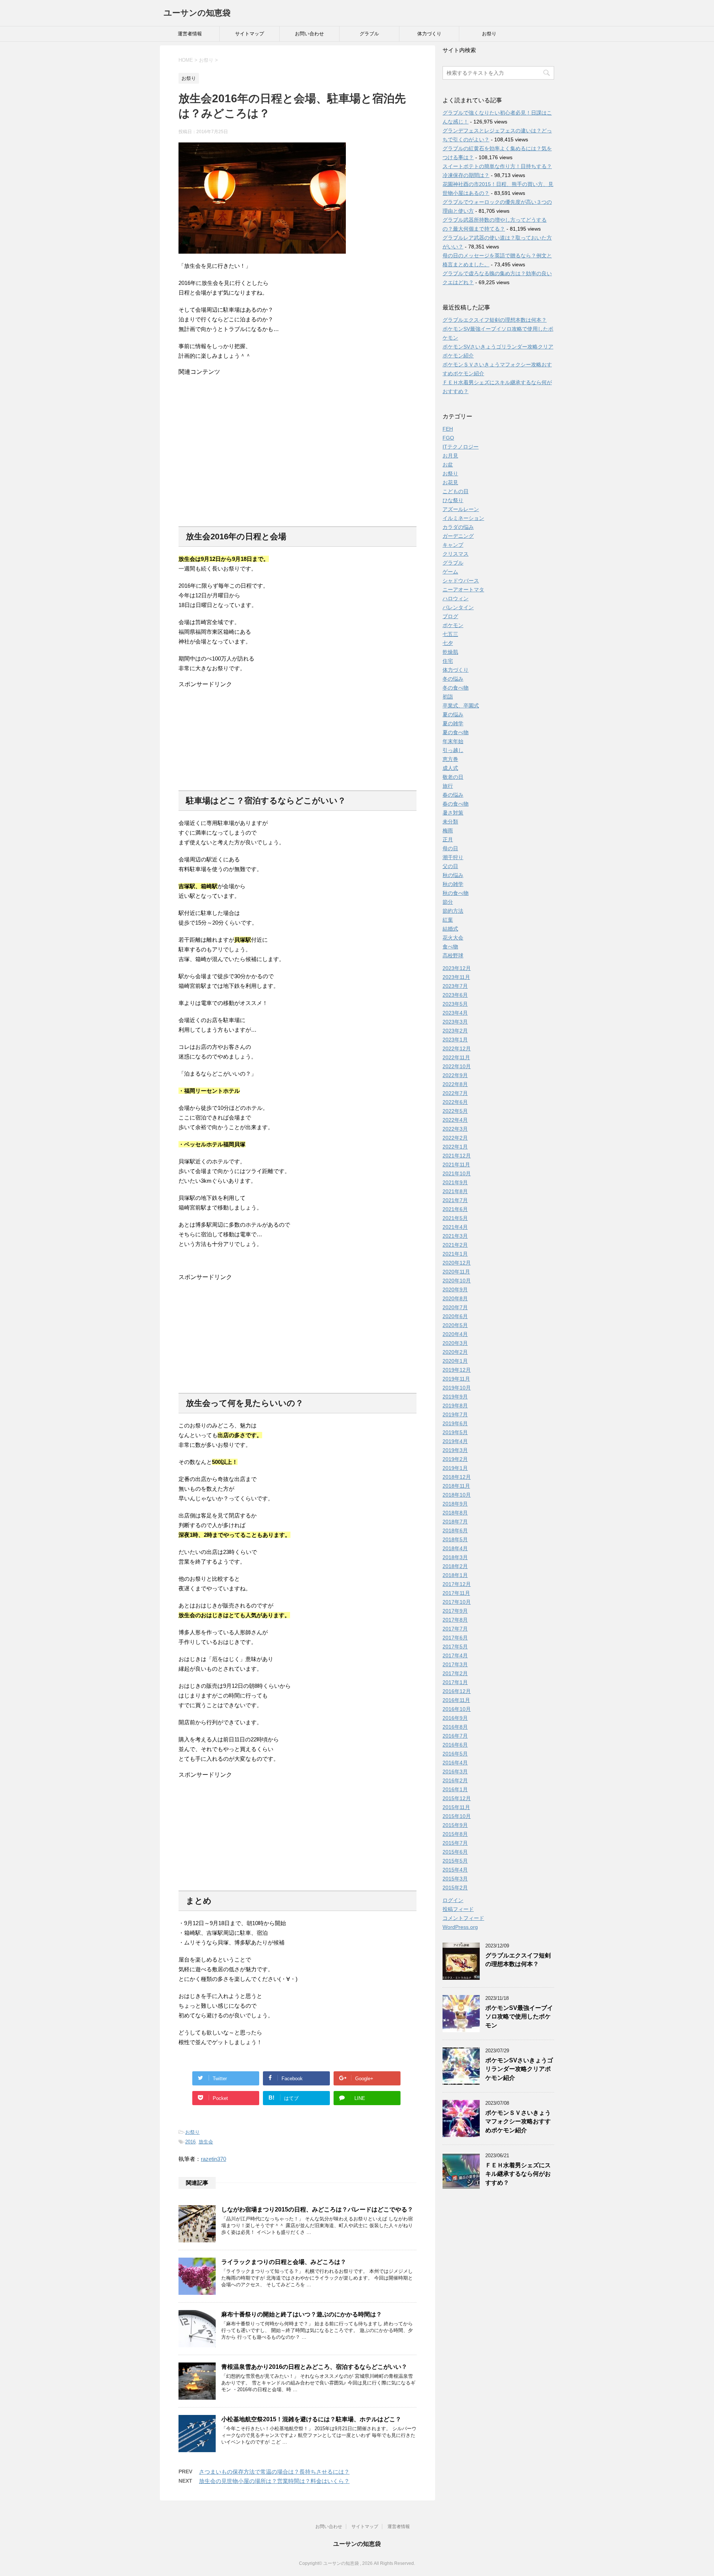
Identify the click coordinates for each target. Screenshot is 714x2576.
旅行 (448, 786)
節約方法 (453, 911)
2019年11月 (456, 1379)
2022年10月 (457, 1066)
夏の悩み (453, 714)
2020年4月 (455, 1334)
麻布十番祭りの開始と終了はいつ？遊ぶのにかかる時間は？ (302, 2314)
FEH (448, 429)
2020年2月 (455, 1352)
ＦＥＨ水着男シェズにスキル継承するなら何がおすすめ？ (518, 2174)
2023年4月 (455, 1013)
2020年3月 (455, 1343)
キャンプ (453, 545)
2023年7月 (455, 986)
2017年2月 (455, 1673)
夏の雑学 (453, 723)
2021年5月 (455, 1218)
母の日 (450, 848)
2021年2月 (455, 1245)
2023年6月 (455, 995)
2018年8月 (455, 1513)
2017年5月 (455, 1647)
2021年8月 (455, 1191)
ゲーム (450, 572)
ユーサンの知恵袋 (197, 13)
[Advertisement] (297, 447)
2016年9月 (455, 1718)
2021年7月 (455, 1200)
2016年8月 (455, 1727)
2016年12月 (457, 1691)
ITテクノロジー (461, 447)
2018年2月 (455, 1566)
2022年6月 (455, 1102)
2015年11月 (456, 1807)
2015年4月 (455, 1870)
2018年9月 (455, 1504)
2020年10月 (457, 1281)
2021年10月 (457, 1173)
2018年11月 (456, 1486)
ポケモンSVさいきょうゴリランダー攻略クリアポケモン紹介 (519, 2069)
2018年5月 (455, 1539)
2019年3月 (455, 1450)
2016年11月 (456, 1700)
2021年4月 (455, 1227)
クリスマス (456, 554)
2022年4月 (455, 1120)
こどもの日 (456, 491)
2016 (190, 2142)
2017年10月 (457, 1602)
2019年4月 (455, 1441)
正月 (448, 839)
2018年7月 (455, 1522)
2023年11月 (456, 977)
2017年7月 (455, 1629)
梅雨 (448, 831)
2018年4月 (455, 1548)
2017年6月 (455, 1638)
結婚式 (450, 929)
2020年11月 (456, 1272)
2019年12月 (457, 1370)
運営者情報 (190, 34)
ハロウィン (456, 598)
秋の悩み (453, 875)
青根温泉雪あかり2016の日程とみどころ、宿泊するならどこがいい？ (314, 2367)
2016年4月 (455, 1763)
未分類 (450, 822)
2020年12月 (457, 1263)
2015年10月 (457, 1816)
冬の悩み (453, 679)
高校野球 (453, 955)
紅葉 (448, 920)
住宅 (448, 661)
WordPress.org (460, 1927)
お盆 (448, 465)
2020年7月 (455, 1307)
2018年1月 (455, 1575)
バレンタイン (458, 607)
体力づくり (429, 34)
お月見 (450, 456)
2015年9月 (455, 1825)
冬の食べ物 (456, 688)
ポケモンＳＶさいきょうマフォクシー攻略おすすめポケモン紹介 (518, 2121)
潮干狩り (453, 857)
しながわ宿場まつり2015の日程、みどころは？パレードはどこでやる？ (317, 2209)
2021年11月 (456, 1165)
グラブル (369, 34)
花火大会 (453, 938)
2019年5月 (455, 1432)
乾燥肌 (450, 652)
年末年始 (453, 741)
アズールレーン (461, 509)
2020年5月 (455, 1325)
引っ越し (453, 750)
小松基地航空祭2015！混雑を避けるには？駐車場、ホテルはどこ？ (311, 2419)
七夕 (448, 643)
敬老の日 (453, 777)
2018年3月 (455, 1557)
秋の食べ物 (456, 893)
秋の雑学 (453, 884)
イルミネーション (463, 518)
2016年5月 (455, 1754)
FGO (448, 438)
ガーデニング (458, 536)
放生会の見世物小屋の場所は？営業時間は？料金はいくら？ (274, 2481)
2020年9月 (455, 1289)
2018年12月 (457, 1477)
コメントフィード (463, 1918)
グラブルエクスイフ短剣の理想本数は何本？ (495, 320)
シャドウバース (461, 581)
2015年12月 (457, 1798)
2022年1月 (455, 1147)
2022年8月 (455, 1084)
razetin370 (213, 2159)
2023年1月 (455, 1040)
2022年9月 (455, 1075)
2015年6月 (455, 1852)
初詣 (448, 697)
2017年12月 (457, 1584)
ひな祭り (453, 500)
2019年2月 (455, 1459)
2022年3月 (455, 1129)
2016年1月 (455, 1789)
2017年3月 (455, 1664)
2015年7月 (455, 1843)
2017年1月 (455, 1682)
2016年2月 (455, 1780)
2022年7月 (455, 1093)
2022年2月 (455, 1138)
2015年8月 (455, 1834)
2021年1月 (455, 1254)
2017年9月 (455, 1611)
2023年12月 (457, 968)
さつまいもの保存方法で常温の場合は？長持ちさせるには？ (274, 2472)
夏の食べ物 (456, 732)
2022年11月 (456, 1057)
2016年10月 (457, 1709)
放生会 (206, 2142)
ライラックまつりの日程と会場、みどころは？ (284, 2262)
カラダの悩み (458, 527)
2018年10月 (457, 1495)
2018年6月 (455, 1530)
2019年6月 (455, 1423)
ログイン (453, 1900)
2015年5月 (455, 1861)
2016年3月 (455, 1772)
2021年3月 (455, 1236)
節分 (448, 902)
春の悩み (453, 795)
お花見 (450, 482)
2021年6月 (455, 1209)
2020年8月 (455, 1298)
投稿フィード (458, 1909)
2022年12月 (457, 1048)
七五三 (450, 634)
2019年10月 (457, 1388)
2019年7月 (455, 1414)
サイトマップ (250, 34)
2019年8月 (455, 1406)
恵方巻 (450, 759)
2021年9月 (455, 1182)
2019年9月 (455, 1397)
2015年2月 (455, 1888)
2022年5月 (455, 1111)
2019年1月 (455, 1468)
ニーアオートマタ (463, 590)
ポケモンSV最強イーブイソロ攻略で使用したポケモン (519, 2017)
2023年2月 (455, 1031)
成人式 (450, 768)
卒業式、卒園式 (461, 706)
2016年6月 (455, 1745)
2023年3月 (455, 1022)
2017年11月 (456, 1593)
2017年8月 (455, 1620)
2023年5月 (455, 1004)
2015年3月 (455, 1879)
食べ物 (450, 947)
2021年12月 (457, 1156)
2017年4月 (455, 1655)
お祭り (489, 34)
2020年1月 (455, 1361)
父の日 (450, 866)
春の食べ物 (456, 804)
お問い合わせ (309, 34)
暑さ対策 (453, 813)
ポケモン (453, 625)
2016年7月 (455, 1736)
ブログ (450, 616)
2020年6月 (455, 1316)
